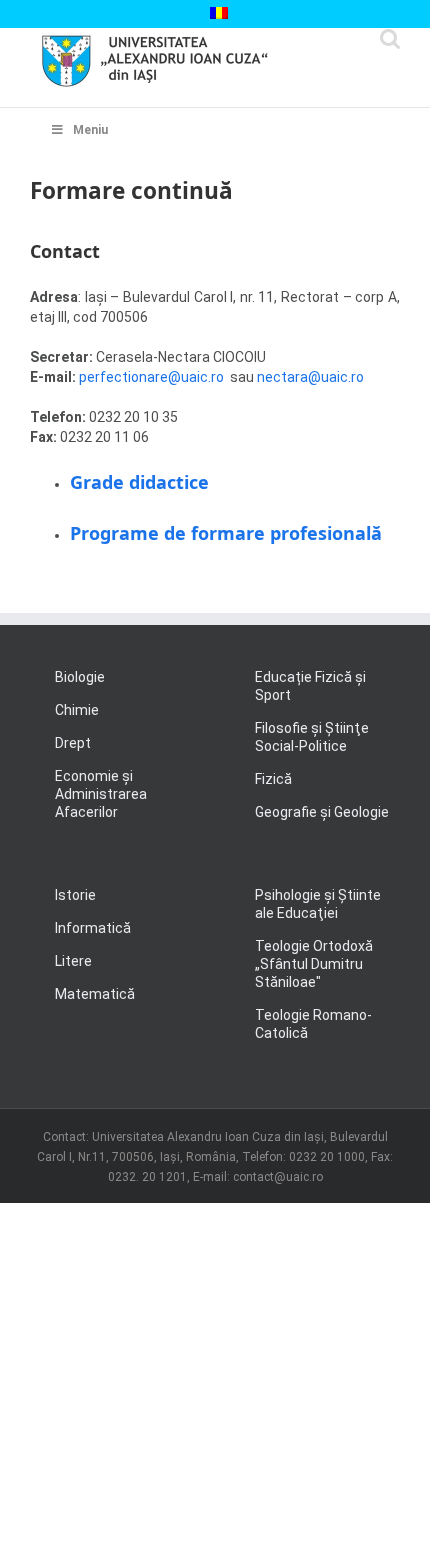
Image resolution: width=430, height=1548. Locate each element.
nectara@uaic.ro (309, 377)
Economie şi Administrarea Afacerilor (101, 794)
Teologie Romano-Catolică (313, 1024)
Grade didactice (139, 482)
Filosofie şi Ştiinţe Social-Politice (312, 737)
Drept (73, 743)
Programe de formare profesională (226, 533)
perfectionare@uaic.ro (153, 377)
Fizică (273, 779)
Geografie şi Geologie (322, 812)
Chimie (77, 710)
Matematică (95, 994)
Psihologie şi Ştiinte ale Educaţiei (318, 904)
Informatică (93, 928)
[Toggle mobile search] (390, 38)
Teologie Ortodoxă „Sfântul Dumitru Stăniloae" (314, 964)
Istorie (75, 895)
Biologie (80, 677)
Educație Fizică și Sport (310, 686)
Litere (73, 961)
